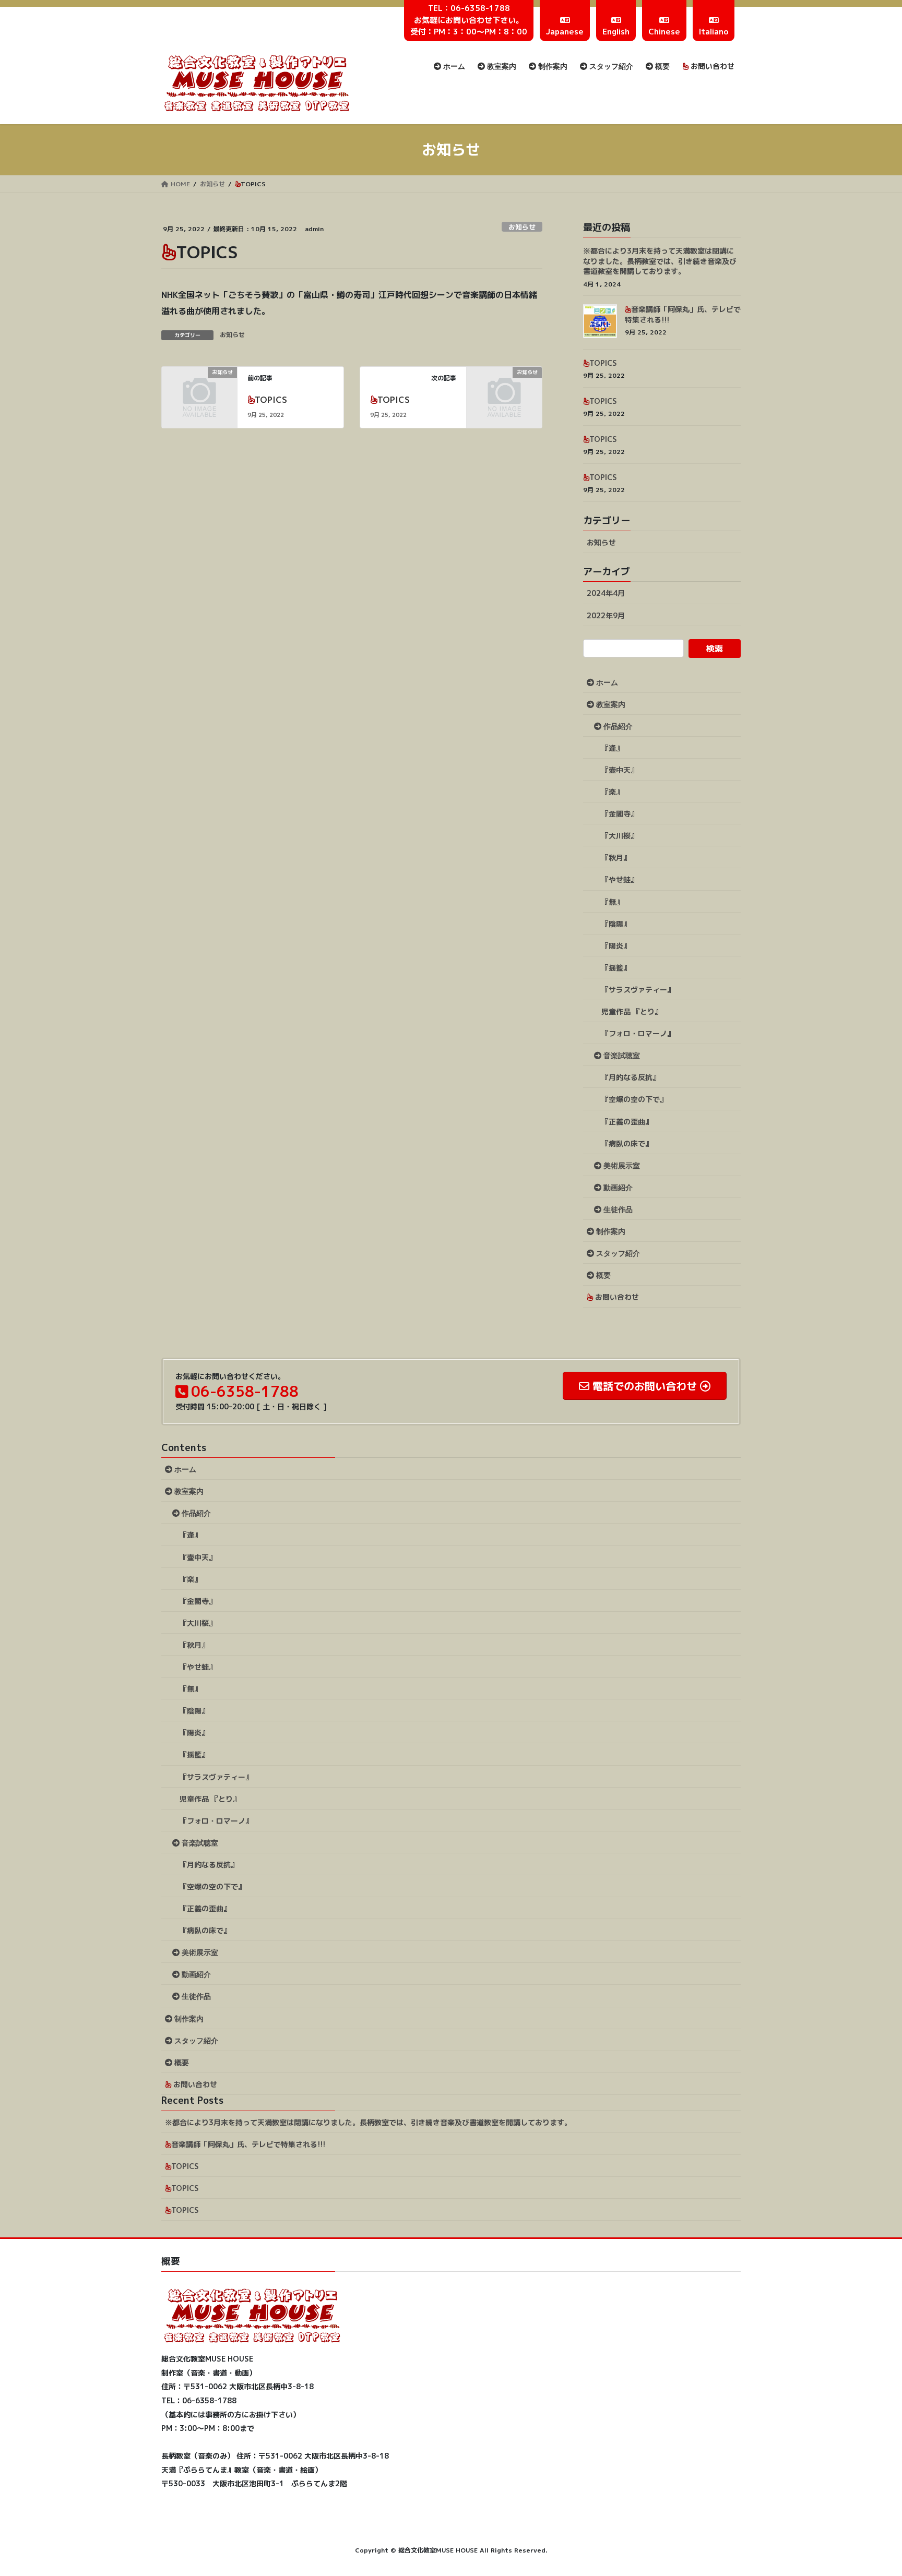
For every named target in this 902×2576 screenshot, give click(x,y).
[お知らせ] (199, 389)
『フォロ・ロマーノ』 (638, 1033)
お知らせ (522, 227)
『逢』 (612, 748)
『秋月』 (616, 858)
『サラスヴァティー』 (638, 990)
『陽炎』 (616, 946)
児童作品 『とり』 (632, 1011)
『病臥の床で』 (627, 1143)
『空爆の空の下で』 (634, 1099)
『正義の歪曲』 (627, 1122)
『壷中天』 (620, 770)
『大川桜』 (620, 836)
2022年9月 (606, 615)
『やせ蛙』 (620, 879)
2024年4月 (606, 593)
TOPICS (271, 400)
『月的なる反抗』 (631, 1077)
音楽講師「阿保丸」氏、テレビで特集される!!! (248, 2144)
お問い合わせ (616, 1297)
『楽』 (612, 792)
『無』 (612, 902)
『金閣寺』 (620, 814)
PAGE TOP (872, 2489)
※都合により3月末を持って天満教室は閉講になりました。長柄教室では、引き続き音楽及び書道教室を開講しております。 (660, 261)
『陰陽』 (616, 924)
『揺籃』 (616, 968)
